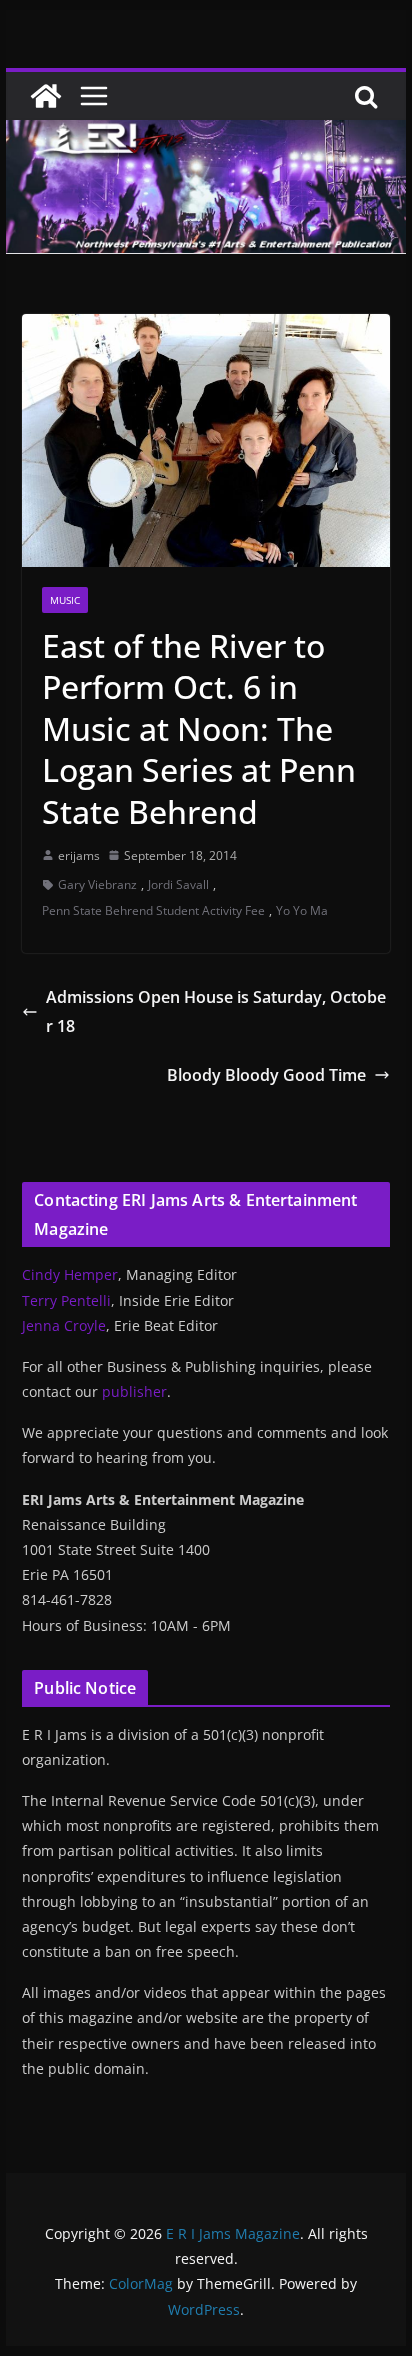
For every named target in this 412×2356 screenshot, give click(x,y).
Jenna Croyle (64, 1325)
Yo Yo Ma (302, 910)
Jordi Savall (178, 884)
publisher (134, 1391)
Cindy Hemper (70, 1274)
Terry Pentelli (66, 1300)
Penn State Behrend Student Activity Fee (153, 910)
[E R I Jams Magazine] (46, 96)
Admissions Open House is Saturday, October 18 (216, 1011)
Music (65, 600)
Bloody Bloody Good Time (266, 1075)
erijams (79, 855)
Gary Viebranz (97, 884)
